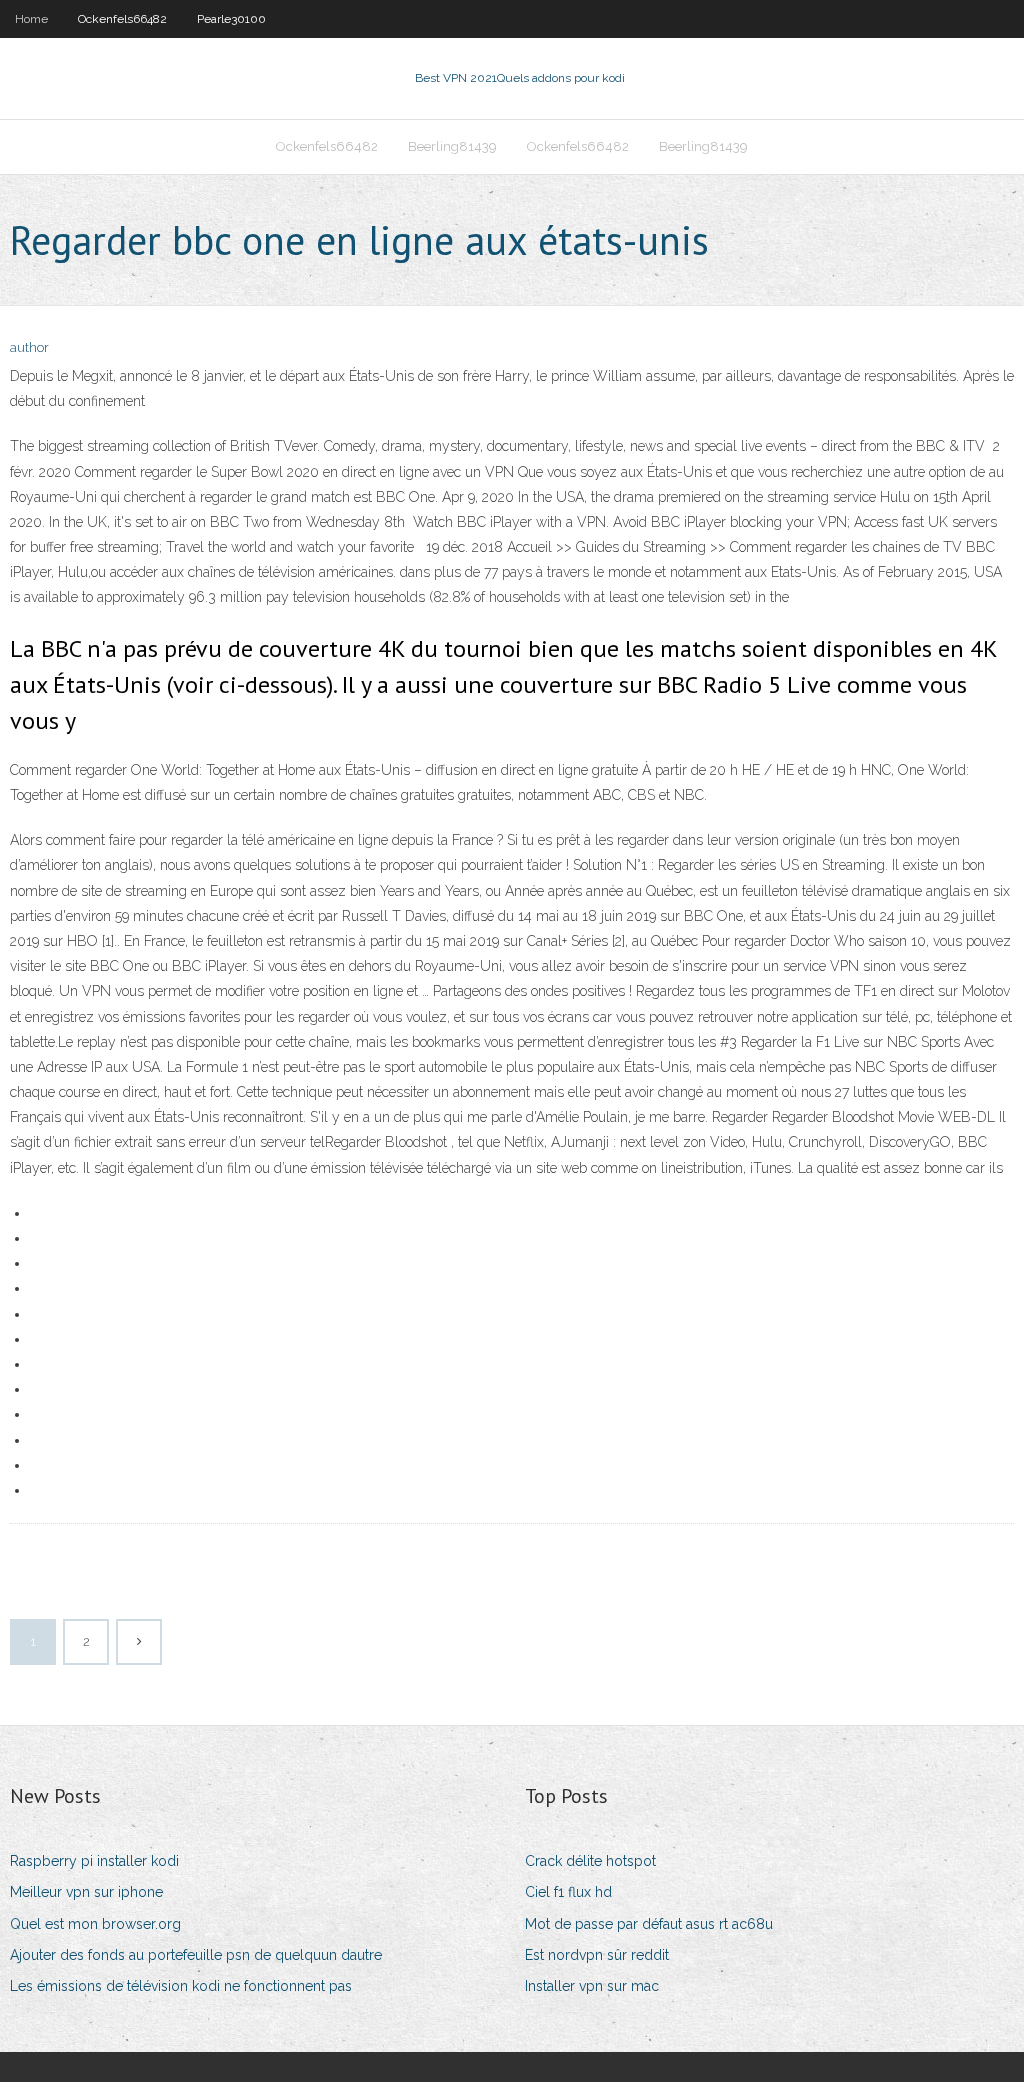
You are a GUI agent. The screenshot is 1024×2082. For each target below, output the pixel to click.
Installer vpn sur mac (592, 1986)
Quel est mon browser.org (95, 1924)
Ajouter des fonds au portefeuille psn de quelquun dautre (196, 1955)
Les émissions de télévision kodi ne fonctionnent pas (181, 1986)
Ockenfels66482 (122, 19)
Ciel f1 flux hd (568, 1892)
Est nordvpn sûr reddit (597, 1955)
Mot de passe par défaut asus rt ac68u (649, 1924)
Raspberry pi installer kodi (94, 1861)
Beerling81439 (452, 146)
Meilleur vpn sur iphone (86, 1892)
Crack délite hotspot (590, 1861)
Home (31, 19)
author (29, 347)
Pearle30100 (231, 19)
